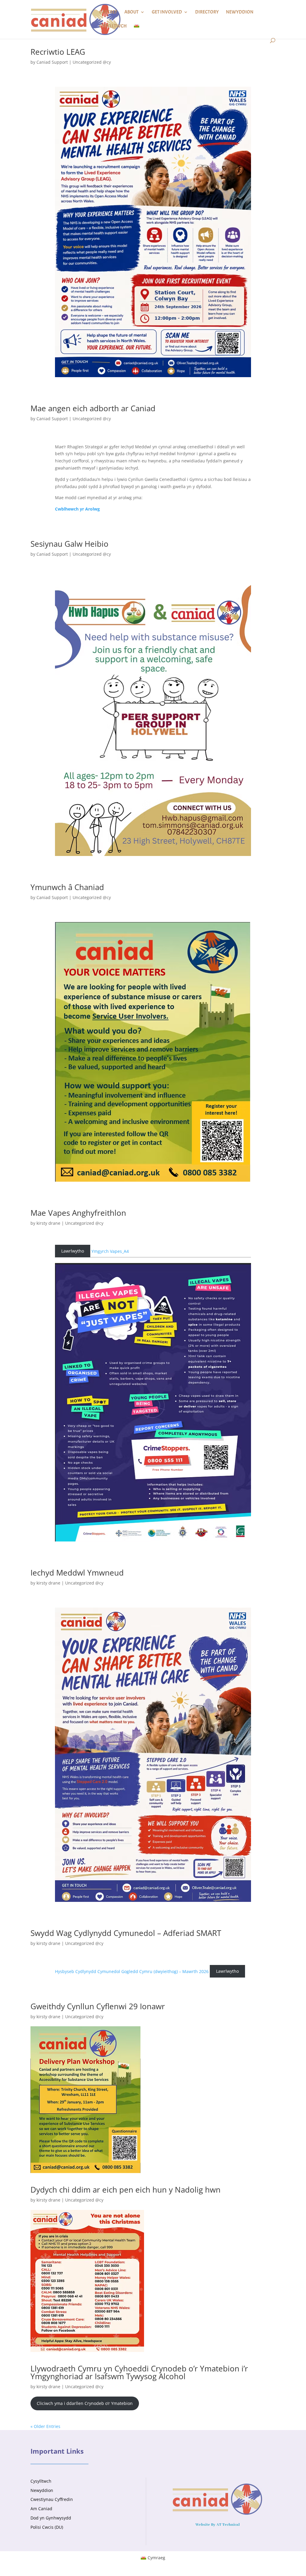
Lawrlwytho (73, 1251)
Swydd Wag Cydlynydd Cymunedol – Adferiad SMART (126, 1933)
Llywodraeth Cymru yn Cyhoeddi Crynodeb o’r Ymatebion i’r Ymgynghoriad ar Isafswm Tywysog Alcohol (139, 2372)
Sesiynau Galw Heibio (69, 544)
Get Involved (167, 12)
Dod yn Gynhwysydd (51, 2518)
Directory (207, 12)
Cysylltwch (113, 26)
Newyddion (240, 12)
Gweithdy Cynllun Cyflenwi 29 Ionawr (98, 2006)
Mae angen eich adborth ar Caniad (93, 408)
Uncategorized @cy (92, 62)
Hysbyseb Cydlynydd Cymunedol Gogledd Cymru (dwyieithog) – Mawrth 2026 (132, 1971)
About (131, 12)
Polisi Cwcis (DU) (47, 2527)
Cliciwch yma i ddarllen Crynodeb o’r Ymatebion (85, 2403)
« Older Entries (45, 2426)
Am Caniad (41, 2509)
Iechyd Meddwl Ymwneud (77, 1573)
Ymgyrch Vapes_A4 (110, 1251)
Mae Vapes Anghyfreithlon (78, 1213)
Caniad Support (52, 62)
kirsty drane (48, 1223)
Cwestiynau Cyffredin (52, 2499)
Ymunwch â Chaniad (67, 887)
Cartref (108, 12)
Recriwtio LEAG (58, 52)
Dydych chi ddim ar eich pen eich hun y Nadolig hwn (126, 2190)
